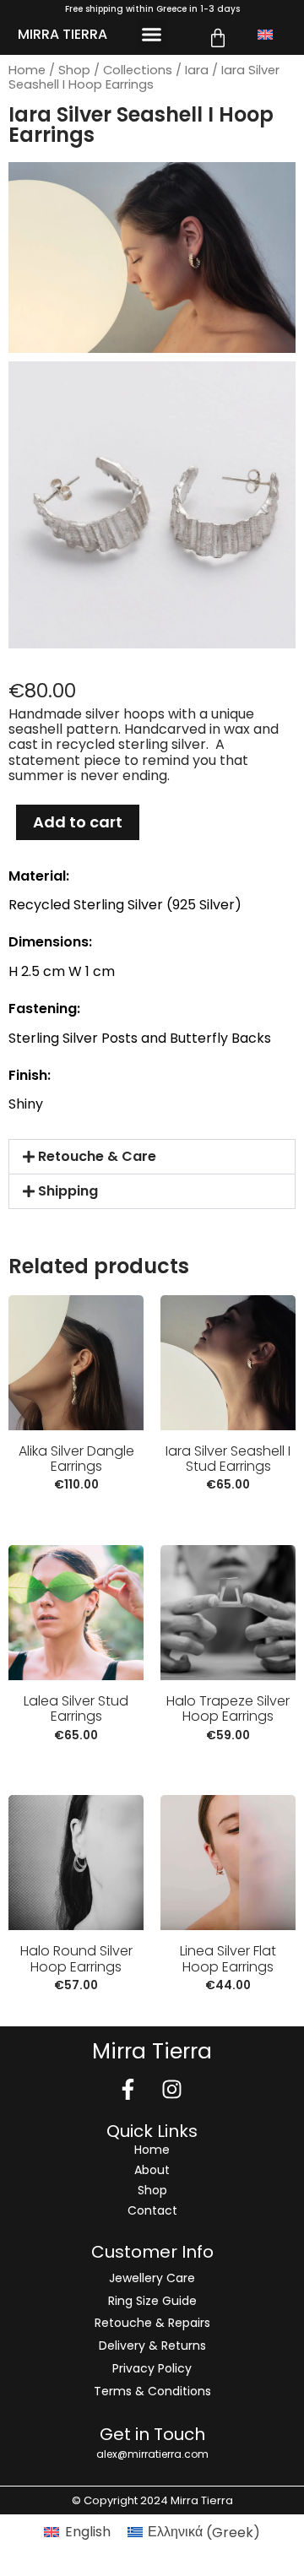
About (152, 2170)
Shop (74, 70)
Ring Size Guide (152, 2301)
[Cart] (218, 38)
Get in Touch (152, 2434)
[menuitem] (274, 35)
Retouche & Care (97, 1156)
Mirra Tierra (152, 2051)
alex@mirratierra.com (152, 2454)
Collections (138, 70)
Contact (152, 2210)
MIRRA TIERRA (62, 34)
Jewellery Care (152, 2278)
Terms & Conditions (152, 2391)
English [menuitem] (88, 2532)
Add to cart (78, 822)
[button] (152, 35)
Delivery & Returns (152, 2346)
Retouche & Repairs (152, 2323)
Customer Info (152, 2252)
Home (27, 70)
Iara (197, 70)
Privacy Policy (152, 2368)
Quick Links (152, 2131)
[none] (274, 35)
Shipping (68, 1191)
